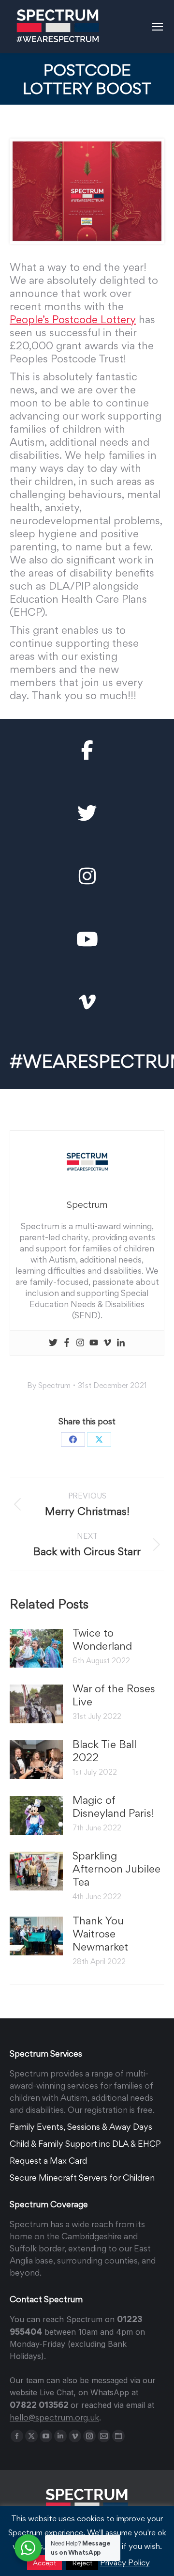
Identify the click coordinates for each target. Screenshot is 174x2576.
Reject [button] (82, 2563)
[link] (73, 319)
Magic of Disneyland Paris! (113, 1806)
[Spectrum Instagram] (87, 876)
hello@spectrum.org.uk (54, 2417)
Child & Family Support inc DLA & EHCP (85, 2144)
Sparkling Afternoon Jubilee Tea (116, 1869)
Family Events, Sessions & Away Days (81, 2127)
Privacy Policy (125, 2562)
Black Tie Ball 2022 (104, 1751)
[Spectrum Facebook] (87, 750)
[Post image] (36, 1648)
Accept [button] (44, 2563)
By (49, 1385)
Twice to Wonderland (102, 1639)
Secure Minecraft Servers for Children (82, 2178)
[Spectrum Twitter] (87, 813)
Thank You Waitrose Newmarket (100, 1934)
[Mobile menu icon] (158, 27)
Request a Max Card (48, 2161)
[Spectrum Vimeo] (87, 1002)
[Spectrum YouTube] (87, 939)
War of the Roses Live (114, 1695)
